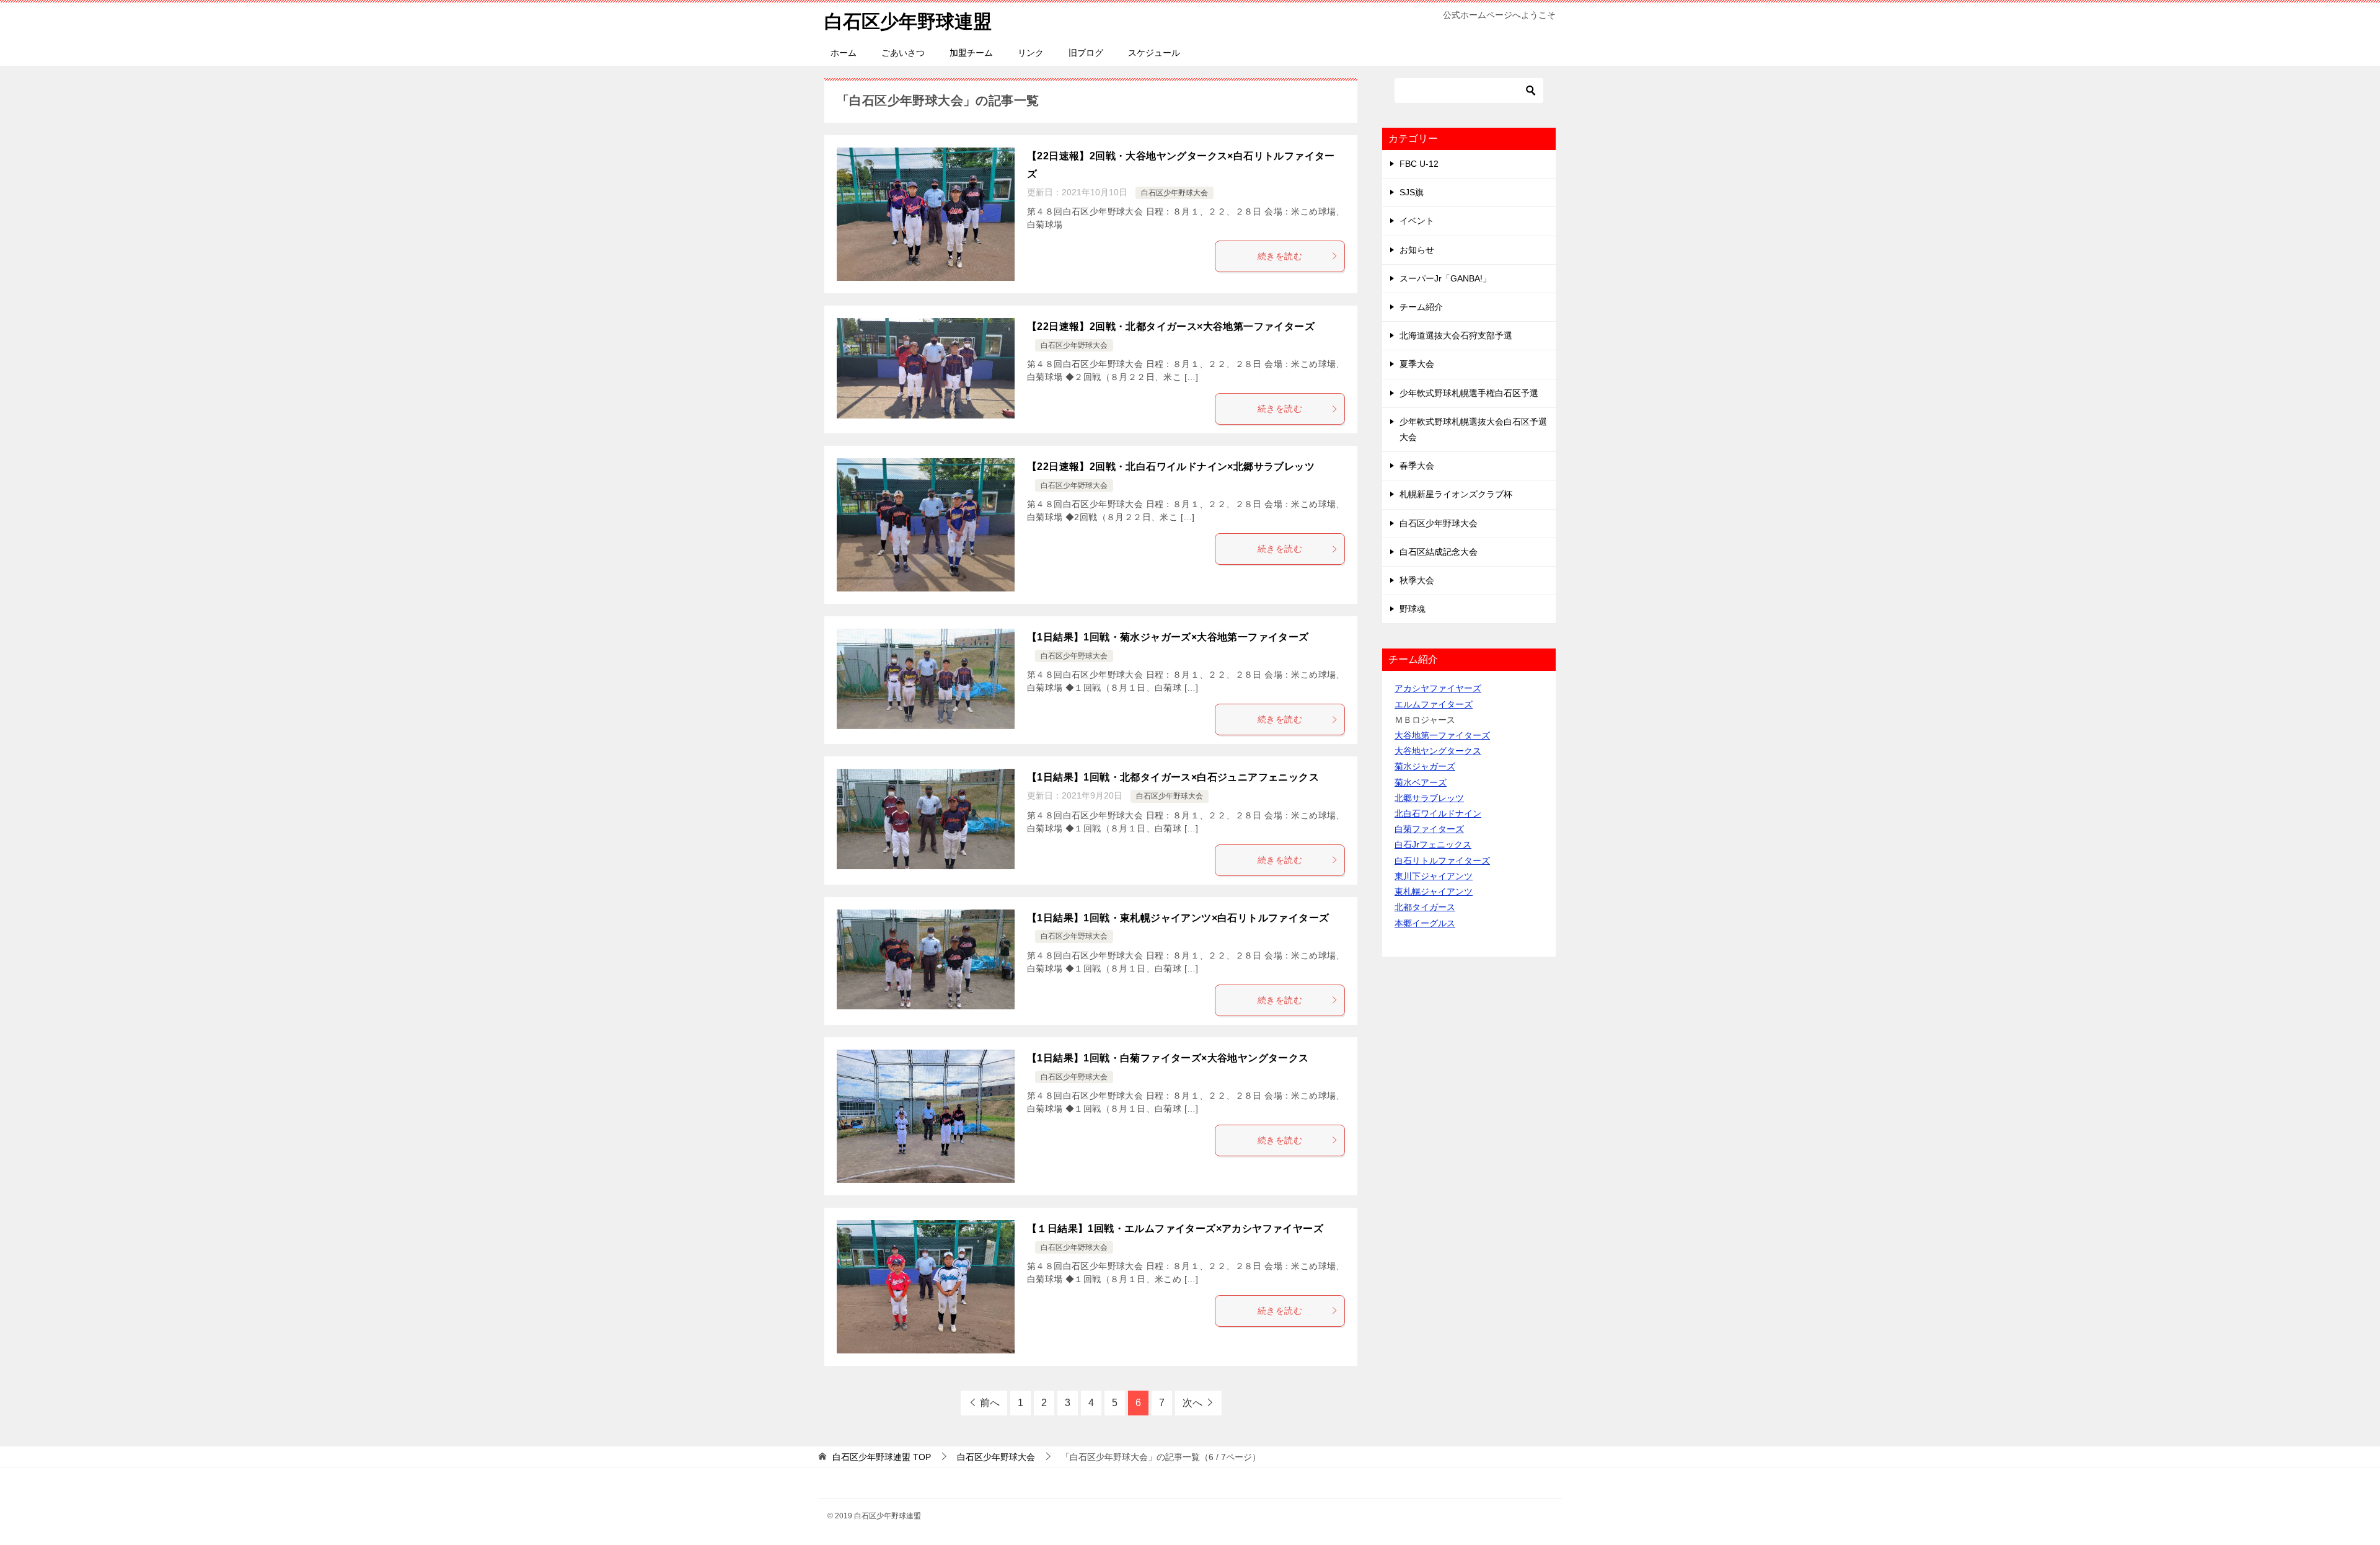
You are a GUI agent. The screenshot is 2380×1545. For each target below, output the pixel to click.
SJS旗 (1412, 192)
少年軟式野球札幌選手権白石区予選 (1469, 393)
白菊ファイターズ (1429, 829)
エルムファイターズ (1434, 704)
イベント (1417, 221)
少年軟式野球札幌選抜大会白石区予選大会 (1473, 429)
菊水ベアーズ (1421, 782)
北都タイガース (1425, 907)
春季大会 (1417, 466)
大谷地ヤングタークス (1438, 751)
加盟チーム (971, 53)
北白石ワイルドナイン (1438, 813)
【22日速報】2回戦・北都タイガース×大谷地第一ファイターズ (1171, 326)
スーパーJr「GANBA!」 (1445, 278)
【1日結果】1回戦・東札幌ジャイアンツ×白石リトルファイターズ (1178, 918)
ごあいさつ (903, 53)
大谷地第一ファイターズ (1442, 735)
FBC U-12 (1419, 164)
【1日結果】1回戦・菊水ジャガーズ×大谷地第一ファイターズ (1168, 637)
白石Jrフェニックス (1433, 844)
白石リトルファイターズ (1442, 861)
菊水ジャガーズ (1425, 766)
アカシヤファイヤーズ (1438, 688)
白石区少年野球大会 (1175, 193)
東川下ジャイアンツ (1434, 876)
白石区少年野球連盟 (908, 21)
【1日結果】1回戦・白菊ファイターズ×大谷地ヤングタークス (1168, 1058)
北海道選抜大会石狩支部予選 (1456, 335)
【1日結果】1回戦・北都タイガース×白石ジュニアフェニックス (1173, 777)
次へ (1192, 1403)
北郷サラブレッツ (1429, 798)
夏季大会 (1417, 364)
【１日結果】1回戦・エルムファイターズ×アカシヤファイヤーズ (1175, 1228)
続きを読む (1280, 256)
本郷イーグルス (1425, 923)
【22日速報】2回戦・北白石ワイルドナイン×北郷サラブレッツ (1171, 467)
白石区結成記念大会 (1439, 552)
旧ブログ (1086, 53)
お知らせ (1417, 250)
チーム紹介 (1421, 307)
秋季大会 (1417, 580)
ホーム (844, 53)
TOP (882, 1457)
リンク (1031, 53)
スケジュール (1154, 53)
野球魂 (1413, 609)
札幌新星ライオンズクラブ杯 (1456, 494)
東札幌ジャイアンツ (1434, 892)
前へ (990, 1403)
